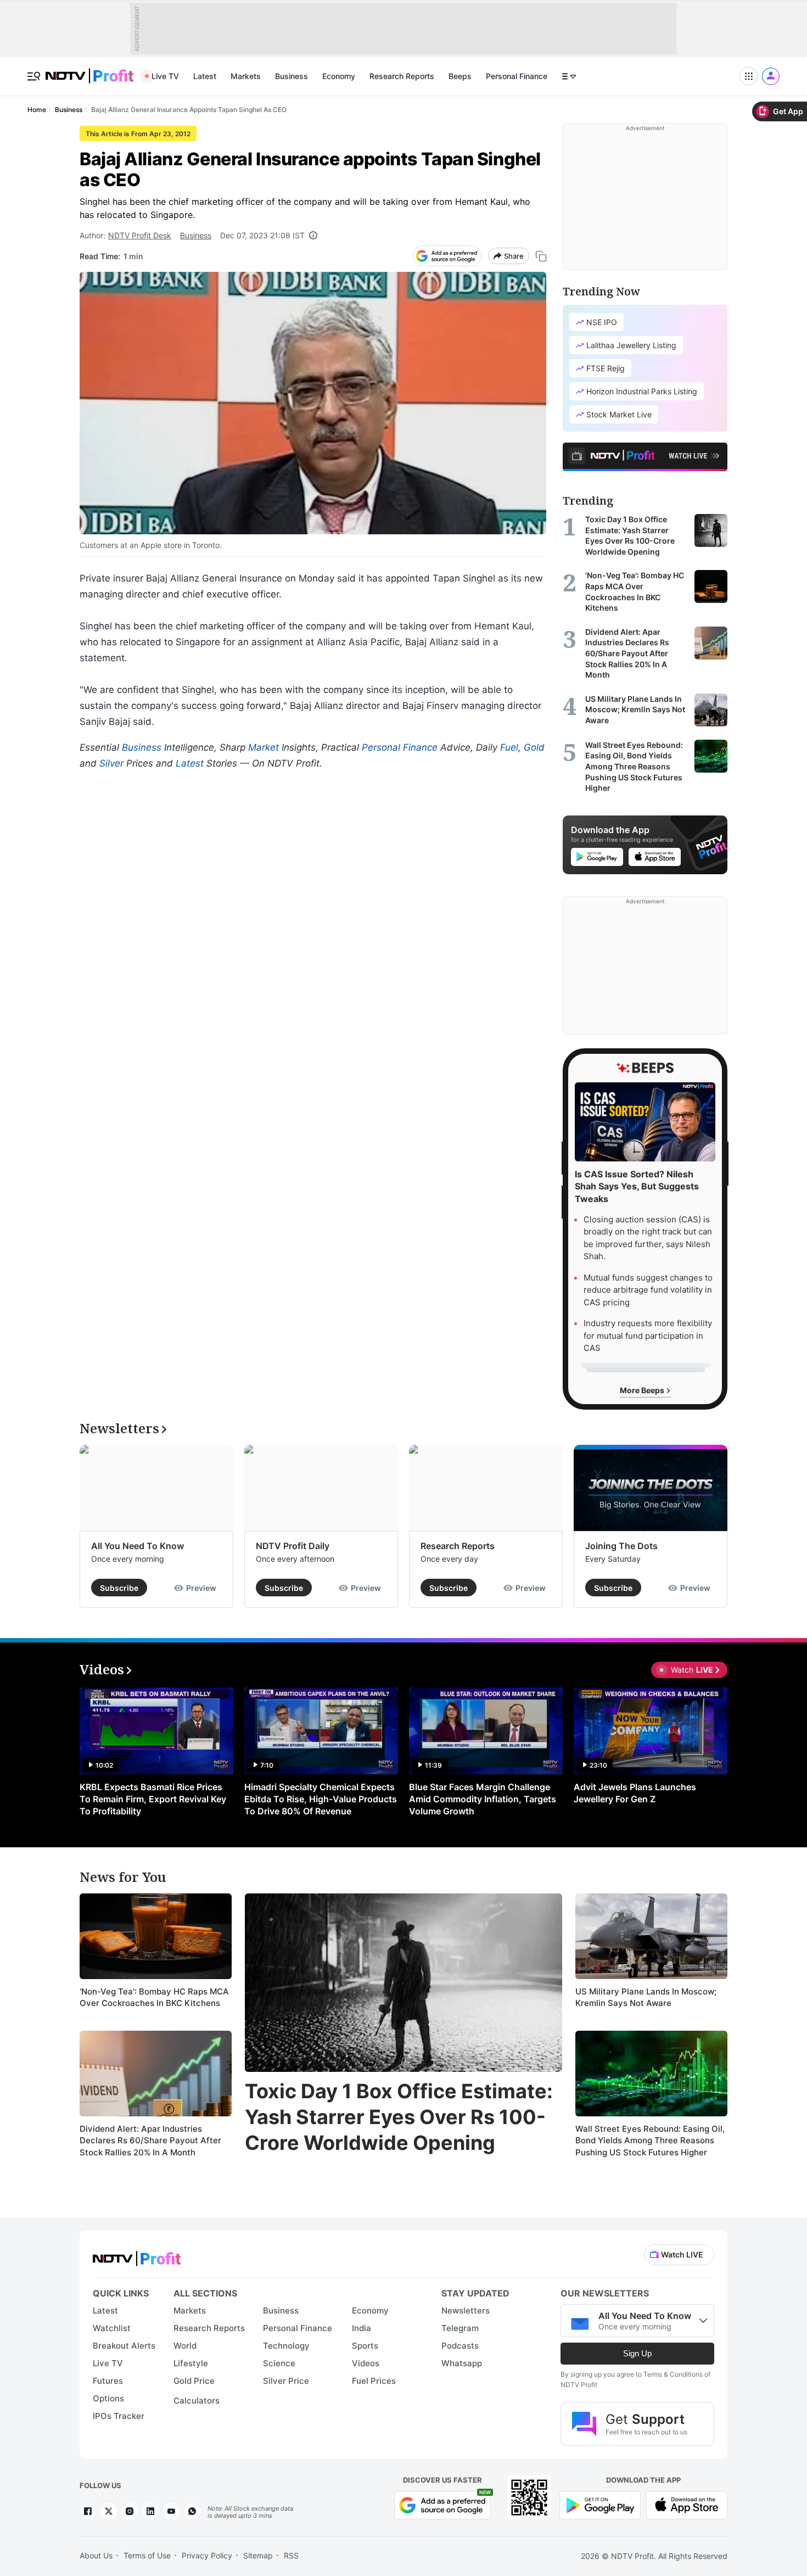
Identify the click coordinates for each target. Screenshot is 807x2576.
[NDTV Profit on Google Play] (600, 2504)
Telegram (460, 2328)
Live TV (165, 76)
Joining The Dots (621, 1546)
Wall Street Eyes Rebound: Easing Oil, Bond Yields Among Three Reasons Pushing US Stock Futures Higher (650, 2141)
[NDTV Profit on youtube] (171, 2511)
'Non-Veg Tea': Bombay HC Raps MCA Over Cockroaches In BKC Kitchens (154, 1997)
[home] (89, 70)
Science (279, 2363)
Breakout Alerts (124, 2346)
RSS (291, 2555)
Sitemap (258, 2555)
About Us (96, 2555)
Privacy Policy (207, 2555)
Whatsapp (462, 2363)
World (185, 2346)
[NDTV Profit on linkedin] (150, 2511)
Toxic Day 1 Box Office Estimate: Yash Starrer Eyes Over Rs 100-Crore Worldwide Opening (399, 2117)
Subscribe (119, 1588)
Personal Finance (517, 76)
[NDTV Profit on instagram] (130, 2511)
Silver (111, 763)
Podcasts (460, 2346)
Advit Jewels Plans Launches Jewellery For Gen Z (635, 1793)
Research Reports (402, 76)
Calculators (197, 2401)
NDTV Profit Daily (293, 1546)
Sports (365, 2346)
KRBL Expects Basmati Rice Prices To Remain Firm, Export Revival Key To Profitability (153, 1799)
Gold (534, 747)
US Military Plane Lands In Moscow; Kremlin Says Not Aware (646, 1997)
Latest (205, 76)
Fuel (509, 747)
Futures (108, 2381)
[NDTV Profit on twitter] (109, 2511)
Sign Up (637, 2353)
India (362, 2328)
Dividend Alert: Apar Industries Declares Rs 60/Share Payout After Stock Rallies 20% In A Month (150, 2141)
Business (292, 76)
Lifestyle (191, 2363)
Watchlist (112, 2328)
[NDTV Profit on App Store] (687, 2504)
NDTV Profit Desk (140, 235)
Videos (366, 2363)
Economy (339, 76)
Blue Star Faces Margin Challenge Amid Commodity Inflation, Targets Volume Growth (483, 1799)
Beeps (460, 76)
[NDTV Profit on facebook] (88, 2511)
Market (264, 747)
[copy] (541, 256)
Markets (246, 76)
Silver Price (286, 2381)
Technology (286, 2346)
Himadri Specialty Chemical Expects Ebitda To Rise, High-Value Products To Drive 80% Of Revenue (321, 1799)
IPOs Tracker (119, 2416)
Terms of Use (147, 2555)
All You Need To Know (138, 1546)
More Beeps (643, 1390)
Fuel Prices (374, 2381)
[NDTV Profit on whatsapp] (192, 2511)
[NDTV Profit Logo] (137, 2255)
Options (108, 2398)
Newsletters (466, 2310)
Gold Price (194, 2381)
